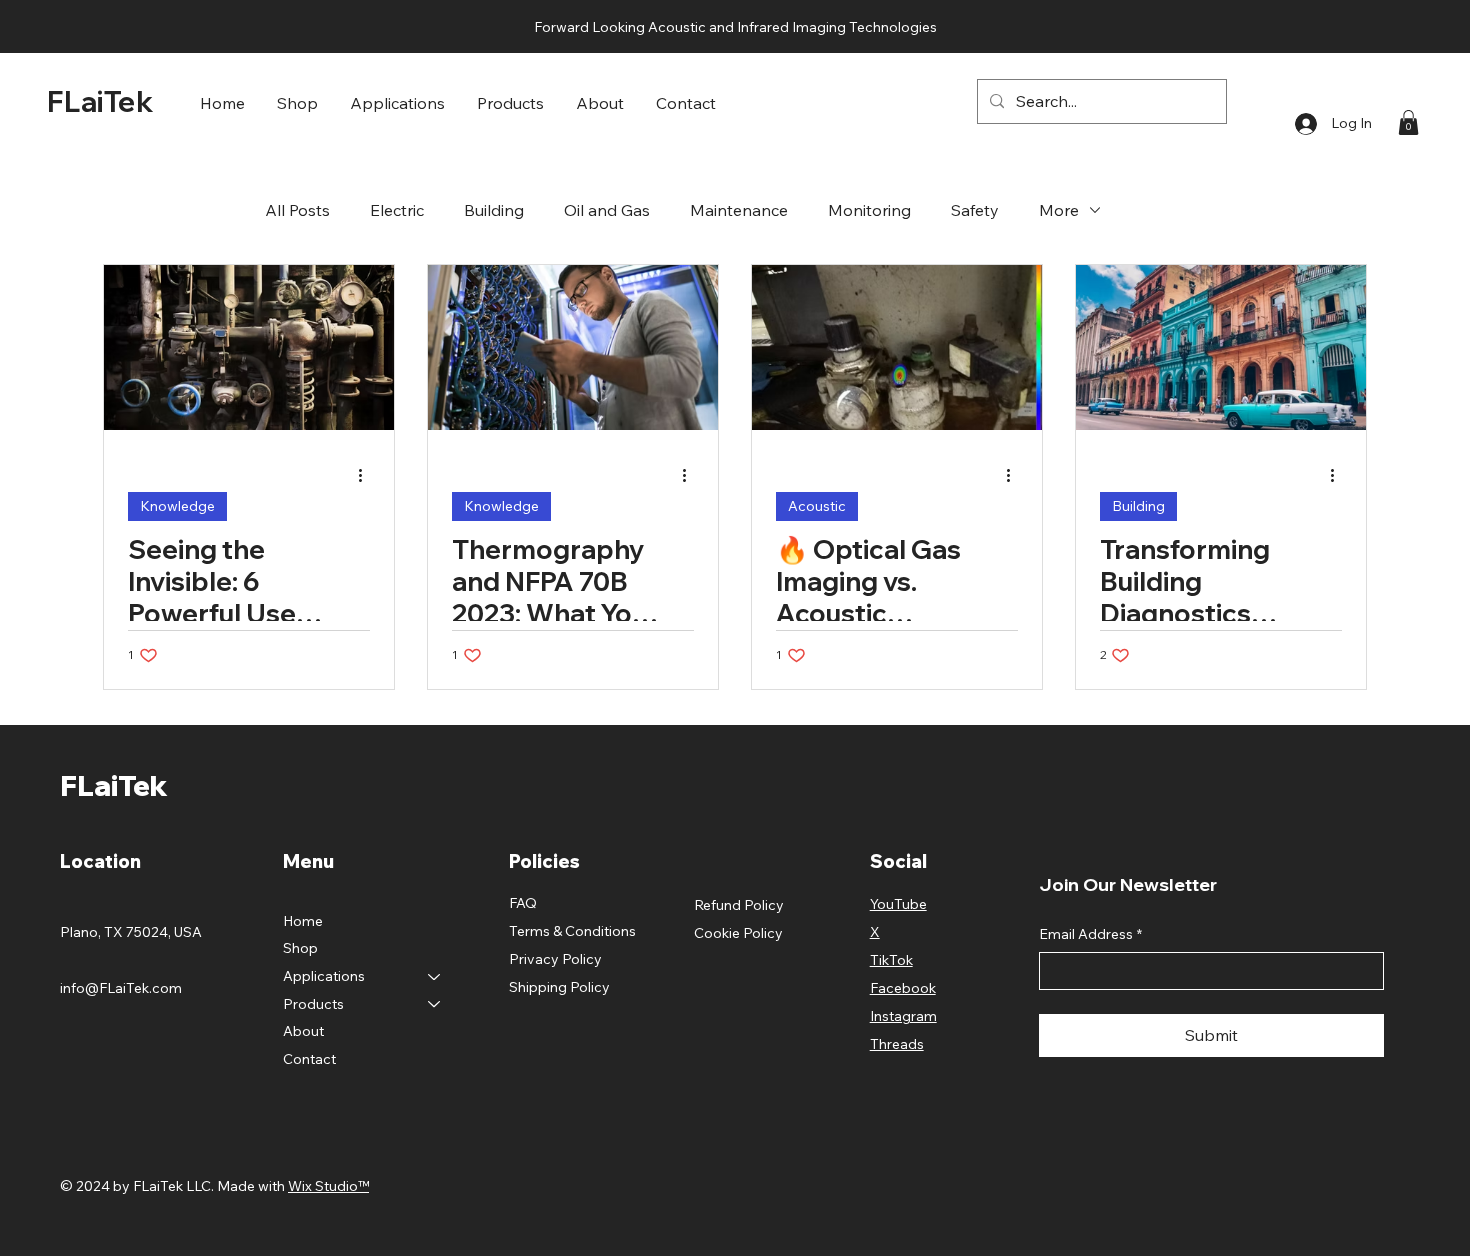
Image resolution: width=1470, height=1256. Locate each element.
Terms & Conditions (572, 931)
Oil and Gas (607, 210)
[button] (397, 102)
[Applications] (435, 977)
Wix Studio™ (328, 1186)
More (1059, 210)
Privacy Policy (555, 959)
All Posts (297, 210)
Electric (397, 210)
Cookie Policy (738, 933)
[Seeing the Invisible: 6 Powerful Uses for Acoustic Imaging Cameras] (249, 347)
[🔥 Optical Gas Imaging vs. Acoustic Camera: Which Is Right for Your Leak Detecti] (897, 347)
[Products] (435, 1005)
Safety (975, 210)
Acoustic (817, 506)
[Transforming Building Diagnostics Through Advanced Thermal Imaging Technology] (1221, 347)
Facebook (903, 988)
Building (494, 210)
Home (303, 921)
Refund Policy (739, 905)
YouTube (898, 904)
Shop (300, 948)
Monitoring (869, 210)
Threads (897, 1044)
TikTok (891, 960)
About (303, 1031)
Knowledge (177, 506)
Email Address (1090, 934)
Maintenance (739, 210)
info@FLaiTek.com (121, 988)
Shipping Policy (559, 987)
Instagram (903, 1016)
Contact (309, 1059)
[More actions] (367, 475)
